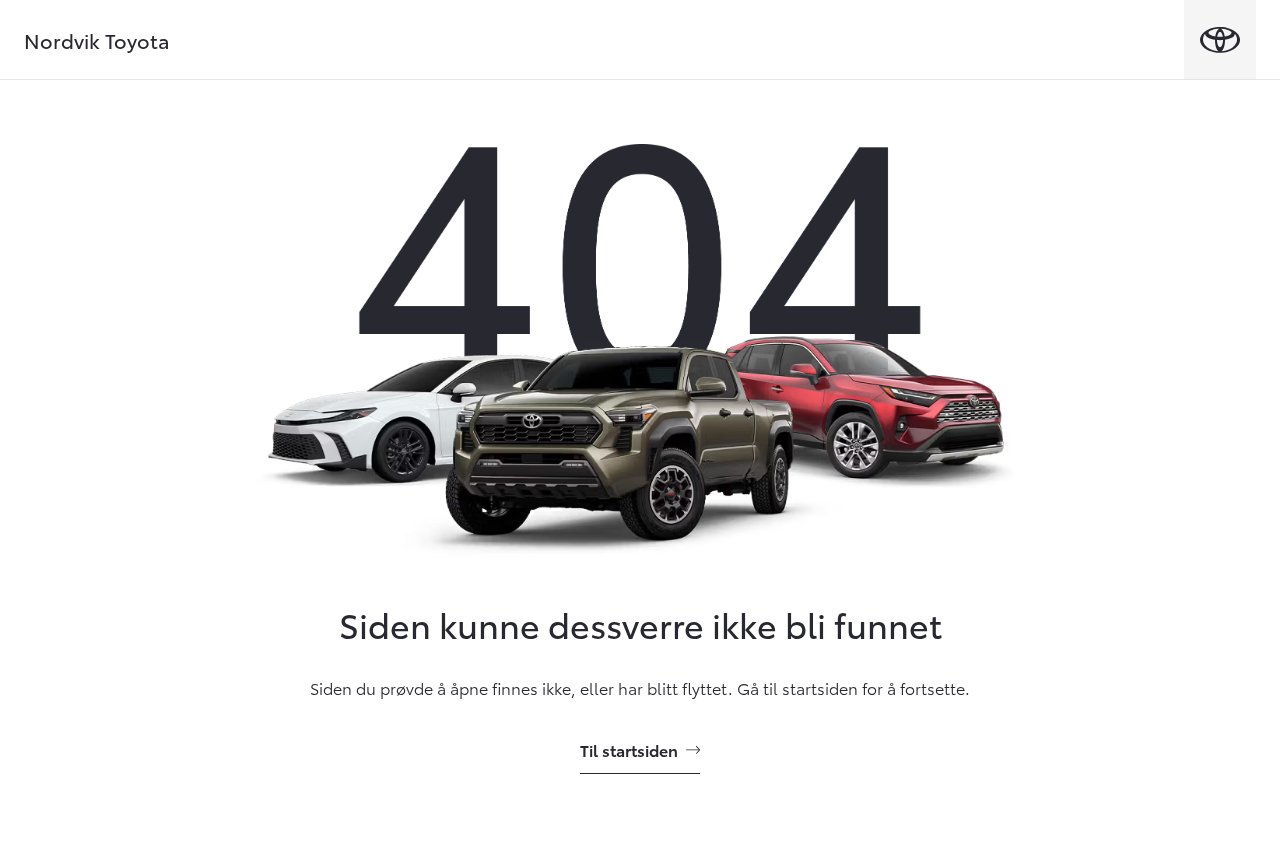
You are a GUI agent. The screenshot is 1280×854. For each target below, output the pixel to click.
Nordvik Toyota (97, 40)
